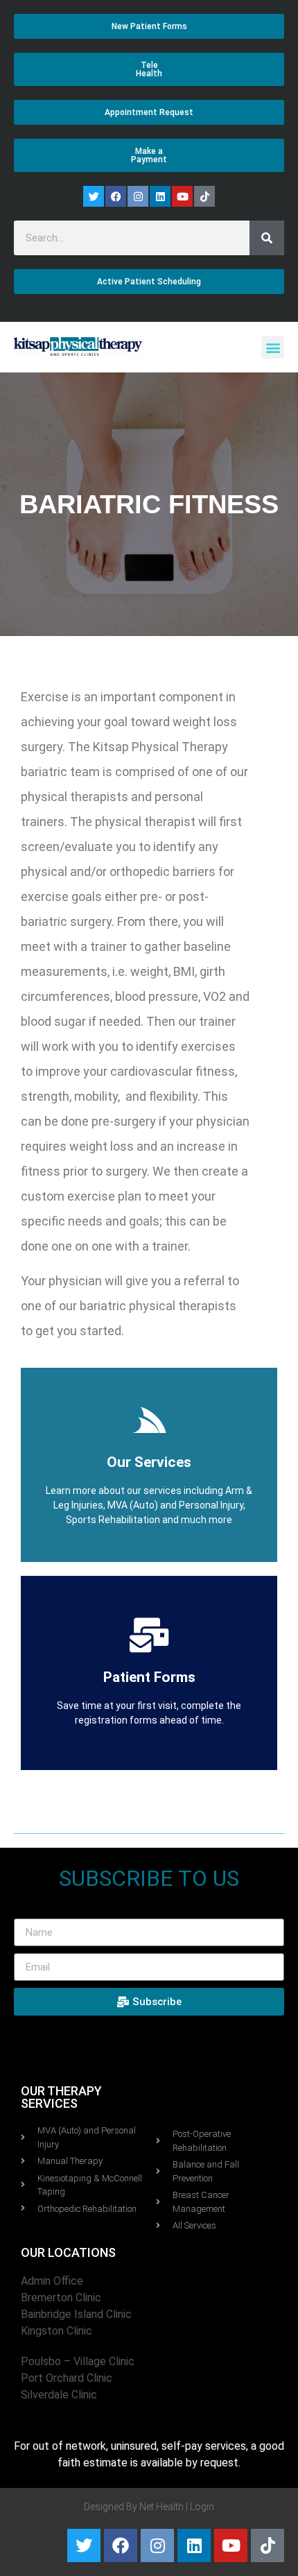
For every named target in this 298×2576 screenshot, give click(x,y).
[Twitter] (94, 196)
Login (202, 2507)
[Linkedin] (160, 196)
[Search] (267, 238)
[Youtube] (182, 196)
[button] (273, 347)
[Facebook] (116, 196)
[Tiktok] (204, 196)
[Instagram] (138, 196)
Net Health (161, 2507)
